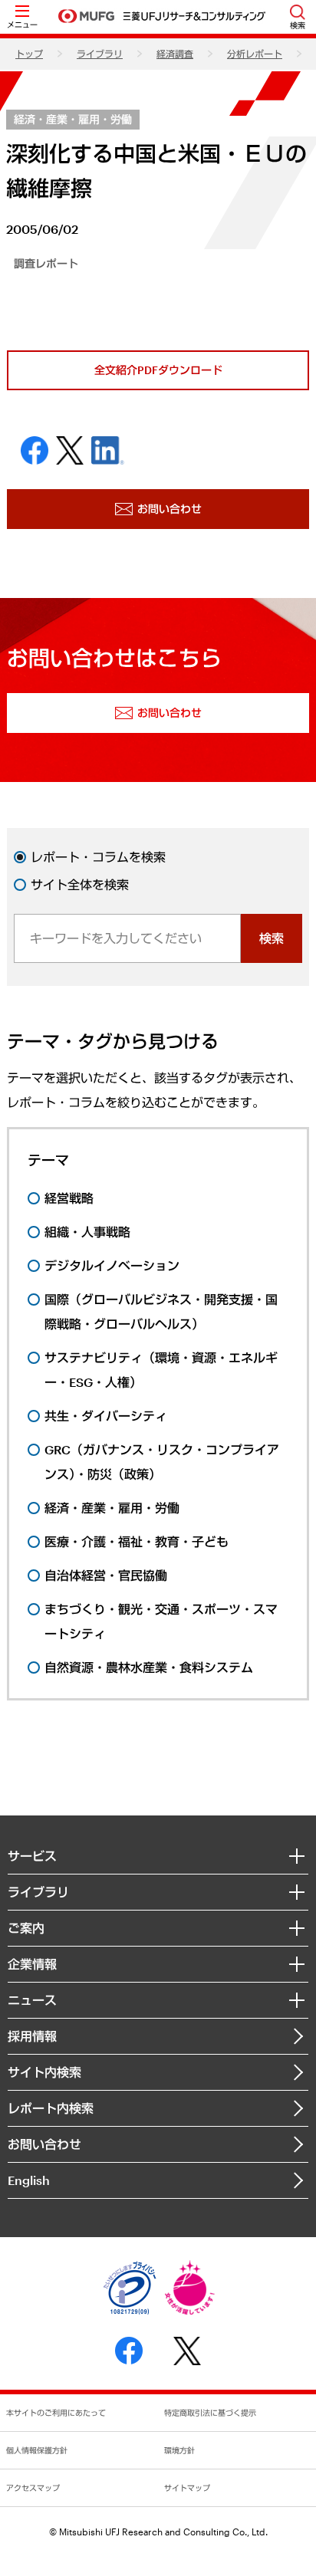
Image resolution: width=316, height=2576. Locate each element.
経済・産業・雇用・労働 (73, 119)
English (29, 2180)
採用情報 (32, 2036)
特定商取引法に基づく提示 (210, 2413)
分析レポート (255, 54)
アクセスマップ (33, 2488)
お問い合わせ (44, 2144)
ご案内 (26, 1928)
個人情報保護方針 (37, 2450)
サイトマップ (187, 2488)
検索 (272, 938)
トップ (29, 54)
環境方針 (179, 2450)
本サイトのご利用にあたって (56, 2413)
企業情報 (32, 1964)
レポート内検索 (51, 2108)
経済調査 (175, 54)
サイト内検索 (44, 2072)
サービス (32, 1856)
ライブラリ (100, 54)
